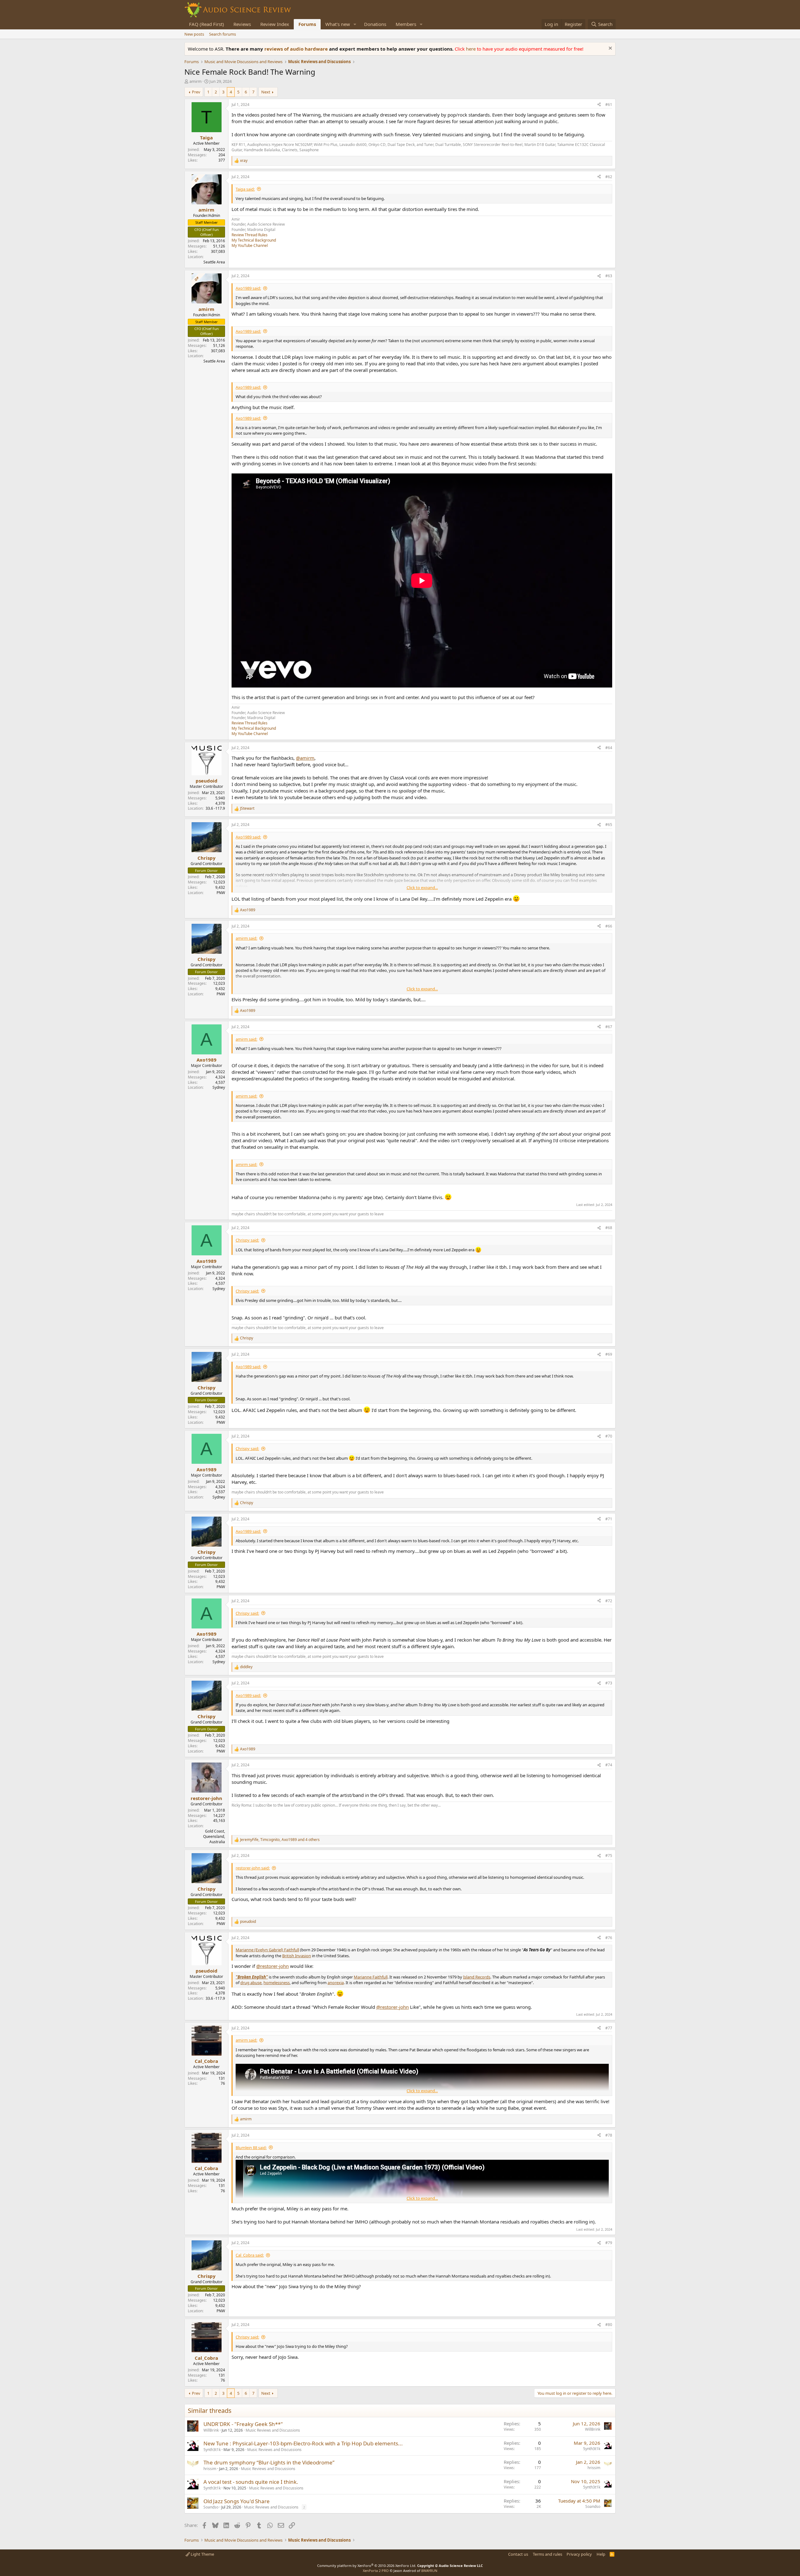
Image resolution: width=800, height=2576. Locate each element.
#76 (609, 1938)
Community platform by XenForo (367, 2566)
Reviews (242, 24)
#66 (609, 926)
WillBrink (211, 2430)
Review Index (275, 24)
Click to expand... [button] (422, 888)
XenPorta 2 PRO (376, 2571)
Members (406, 24)
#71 (609, 1519)
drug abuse (251, 1983)
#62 (609, 177)
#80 (609, 2325)
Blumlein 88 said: (251, 2148)
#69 (609, 1354)
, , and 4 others (280, 1840)
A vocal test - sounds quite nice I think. (251, 2482)
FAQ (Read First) (207, 24)
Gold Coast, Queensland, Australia (214, 1836)
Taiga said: (245, 189)
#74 (609, 1765)
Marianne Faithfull (371, 1977)
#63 (609, 276)
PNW (221, 893)
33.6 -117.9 (215, 808)
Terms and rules (547, 2554)
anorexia (336, 1983)
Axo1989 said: (248, 288)
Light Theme (202, 2554)
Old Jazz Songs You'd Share (237, 2501)
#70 (609, 1436)
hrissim (210, 2469)
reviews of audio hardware (297, 49)
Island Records (477, 1977)
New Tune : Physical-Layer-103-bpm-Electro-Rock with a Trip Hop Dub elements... (303, 2443)
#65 (609, 825)
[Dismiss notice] (610, 49)
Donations (375, 24)
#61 (609, 105)
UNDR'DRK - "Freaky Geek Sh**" (243, 2424)
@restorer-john (272, 1966)
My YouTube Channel (250, 245)
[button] (355, 24)
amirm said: (246, 938)
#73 (609, 1683)
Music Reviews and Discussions (273, 2430)
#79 (609, 2243)
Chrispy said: (247, 1240)
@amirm (305, 758)
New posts (194, 34)
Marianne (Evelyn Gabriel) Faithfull (267, 1950)
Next (266, 92)
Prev (196, 92)
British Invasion (297, 1956)
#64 (609, 748)
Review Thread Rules (250, 235)
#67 (609, 1027)
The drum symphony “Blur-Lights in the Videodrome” (269, 2462)
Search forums (222, 34)
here (471, 49)
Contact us (518, 2554)
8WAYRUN (429, 2571)
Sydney (219, 1087)
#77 (609, 2028)
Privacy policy (579, 2554)
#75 (609, 1856)
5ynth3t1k (212, 2450)
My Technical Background (254, 240)
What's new (338, 24)
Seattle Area (214, 262)
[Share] (599, 105)
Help (601, 2554)
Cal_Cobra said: (250, 2255)
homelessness (277, 1983)
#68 (609, 1228)
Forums (307, 24)
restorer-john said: (253, 1868)
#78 (609, 2135)
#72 (609, 1601)
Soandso (211, 2507)
